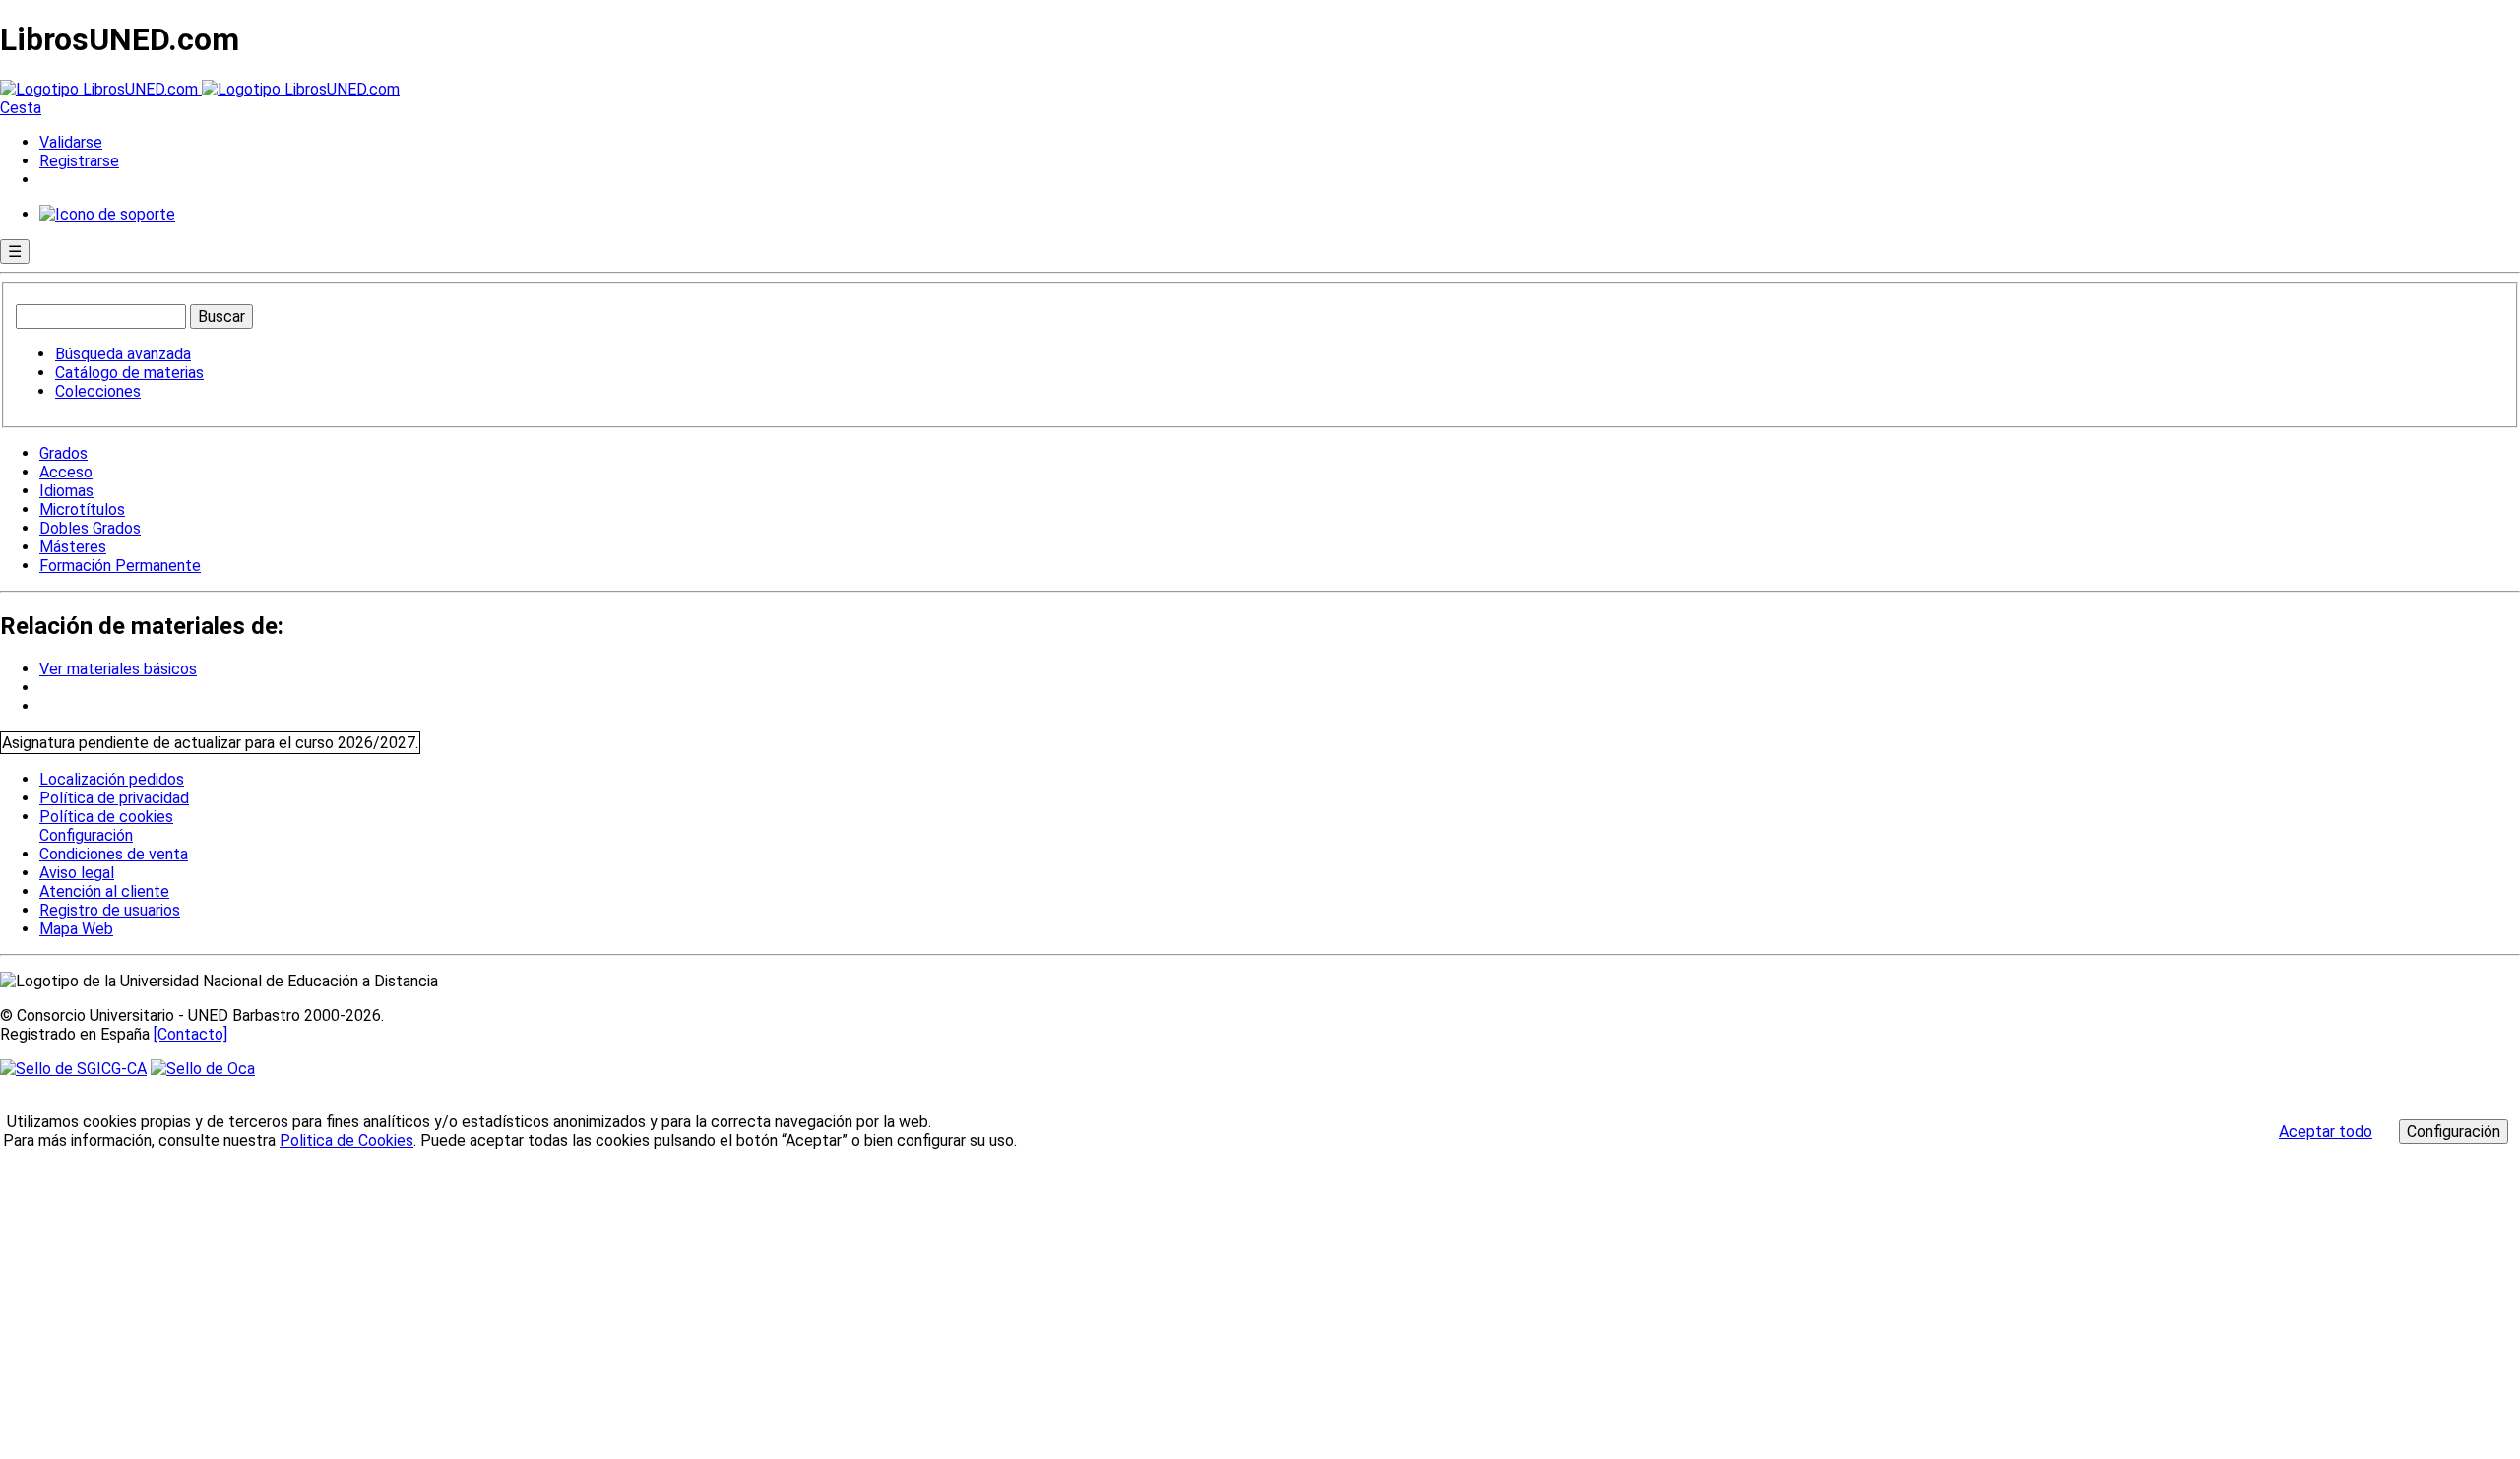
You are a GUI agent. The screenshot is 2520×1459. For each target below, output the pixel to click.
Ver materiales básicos (118, 669)
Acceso (66, 472)
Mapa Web (76, 929)
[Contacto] (190, 1034)
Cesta (21, 108)
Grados (63, 453)
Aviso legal (77, 873)
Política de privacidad (114, 798)
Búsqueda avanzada (123, 354)
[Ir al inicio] (200, 89)
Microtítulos (82, 509)
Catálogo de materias (129, 373)
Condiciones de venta (114, 854)
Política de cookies (106, 817)
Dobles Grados (90, 528)
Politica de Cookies (346, 1141)
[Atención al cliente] (107, 214)
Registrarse (79, 161)
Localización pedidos (112, 779)
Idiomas (66, 491)
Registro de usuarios (110, 910)
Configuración (85, 836)
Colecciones (98, 391)
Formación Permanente (120, 566)
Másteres (73, 547)
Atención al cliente (104, 891)
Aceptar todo (2326, 1132)
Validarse (71, 142)
